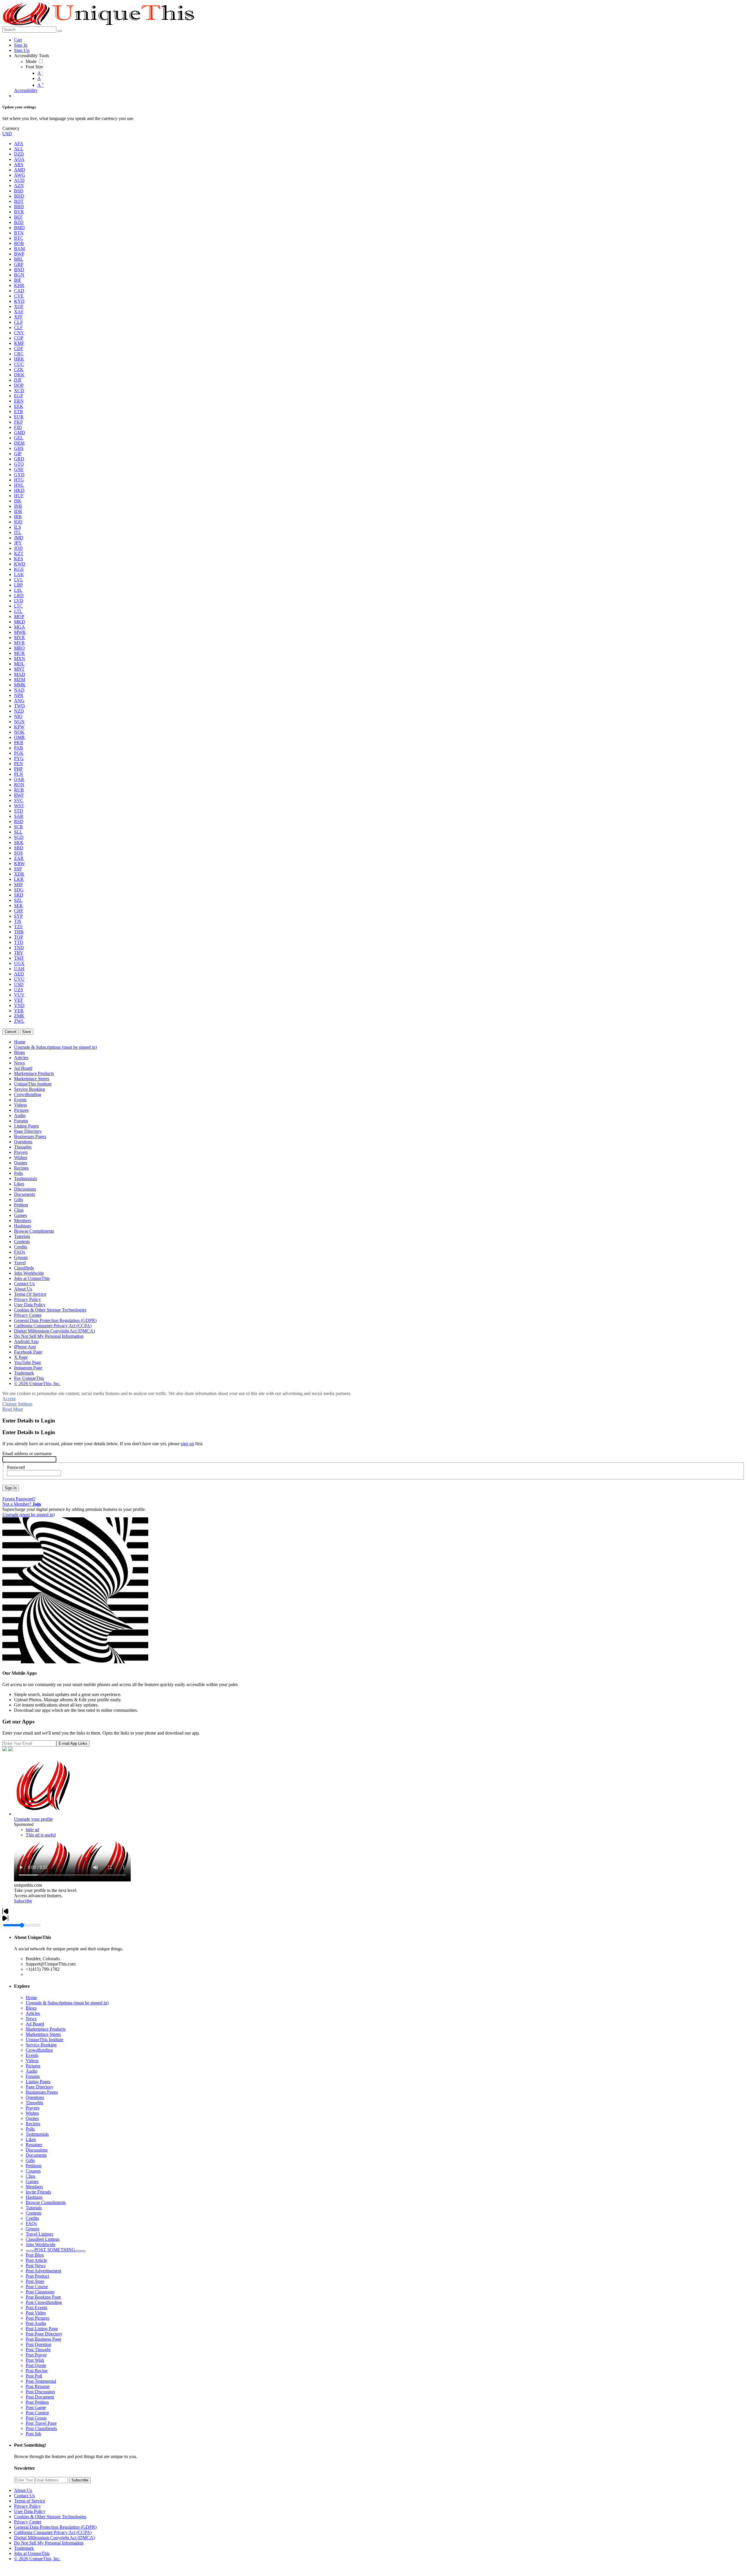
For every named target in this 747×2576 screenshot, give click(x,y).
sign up (187, 1444)
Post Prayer (36, 2355)
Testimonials (37, 2134)
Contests (34, 2213)
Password (16, 1467)
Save (27, 1032)
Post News (36, 2265)
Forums (33, 2076)
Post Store (35, 2281)
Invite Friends (38, 2192)
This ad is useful (41, 1835)
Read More (13, 1409)
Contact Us (24, 2496)
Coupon (33, 2171)
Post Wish (35, 2360)
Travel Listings (39, 2234)
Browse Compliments (46, 2202)
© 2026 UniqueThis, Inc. (37, 2559)
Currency (11, 128)
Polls (30, 2129)
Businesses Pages (42, 2092)
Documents (36, 2155)
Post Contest (37, 2413)
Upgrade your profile (33, 1819)
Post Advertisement (43, 2271)
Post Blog (35, 2255)
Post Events (36, 2308)
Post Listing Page (42, 2329)
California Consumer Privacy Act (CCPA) (53, 2532)
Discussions (37, 2150)
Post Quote (36, 2365)
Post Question (39, 2344)
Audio (32, 2071)
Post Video (36, 2313)
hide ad (32, 1830)
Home (31, 1997)
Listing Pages (38, 2082)
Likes (31, 2139)
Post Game (36, 2407)
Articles (33, 2013)
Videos (32, 2061)
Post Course (37, 2287)
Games (32, 2181)
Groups (33, 2229)
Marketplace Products (46, 2029)
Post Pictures (37, 2318)
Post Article (36, 2260)
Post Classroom (40, 2292)
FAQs (31, 2223)
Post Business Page (43, 2339)
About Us (23, 2490)
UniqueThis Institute (44, 2040)
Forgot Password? (19, 1499)
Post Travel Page (41, 2423)
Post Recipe (37, 2371)
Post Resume (38, 2386)
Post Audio (36, 2323)
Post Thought (38, 2350)
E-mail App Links (73, 1743)
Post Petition (37, 2402)
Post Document (40, 2397)
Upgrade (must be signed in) (28, 1515)
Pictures (33, 2066)
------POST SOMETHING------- (56, 2250)
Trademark (24, 2548)
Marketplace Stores (43, 2034)
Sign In (11, 1488)
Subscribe (23, 1901)
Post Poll (34, 2376)
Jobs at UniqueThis (32, 2553)
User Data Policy (30, 2511)
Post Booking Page (43, 2297)
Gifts (30, 2160)
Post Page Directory (44, 2334)
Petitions (34, 2166)
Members (34, 2187)
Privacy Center (28, 2522)
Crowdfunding (39, 2050)
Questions (35, 2097)
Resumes (34, 2145)
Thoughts (34, 2103)
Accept (9, 1399)
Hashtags (34, 2197)
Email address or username (27, 1454)
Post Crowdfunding (44, 2302)
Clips (30, 2176)
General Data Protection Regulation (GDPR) (55, 2527)
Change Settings (17, 1404)
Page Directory (40, 2087)
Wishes (32, 2113)
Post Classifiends (41, 2428)
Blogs (31, 2008)
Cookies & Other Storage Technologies (50, 2517)
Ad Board (35, 2024)
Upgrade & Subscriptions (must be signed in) (67, 2003)
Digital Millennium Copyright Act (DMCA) (54, 2538)
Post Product (37, 2276)
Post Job (33, 2434)
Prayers (33, 2108)
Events (32, 2055)
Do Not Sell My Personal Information (49, 2543)
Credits (32, 2218)
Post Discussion (40, 2392)
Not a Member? (22, 1504)
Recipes (33, 2124)
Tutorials (34, 2208)
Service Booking (41, 2045)
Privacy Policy (27, 2506)
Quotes (32, 2118)
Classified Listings (43, 2239)
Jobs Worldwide (41, 2244)
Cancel (11, 1032)
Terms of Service (30, 2501)
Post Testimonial (41, 2381)
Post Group (36, 2418)
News (31, 2018)
